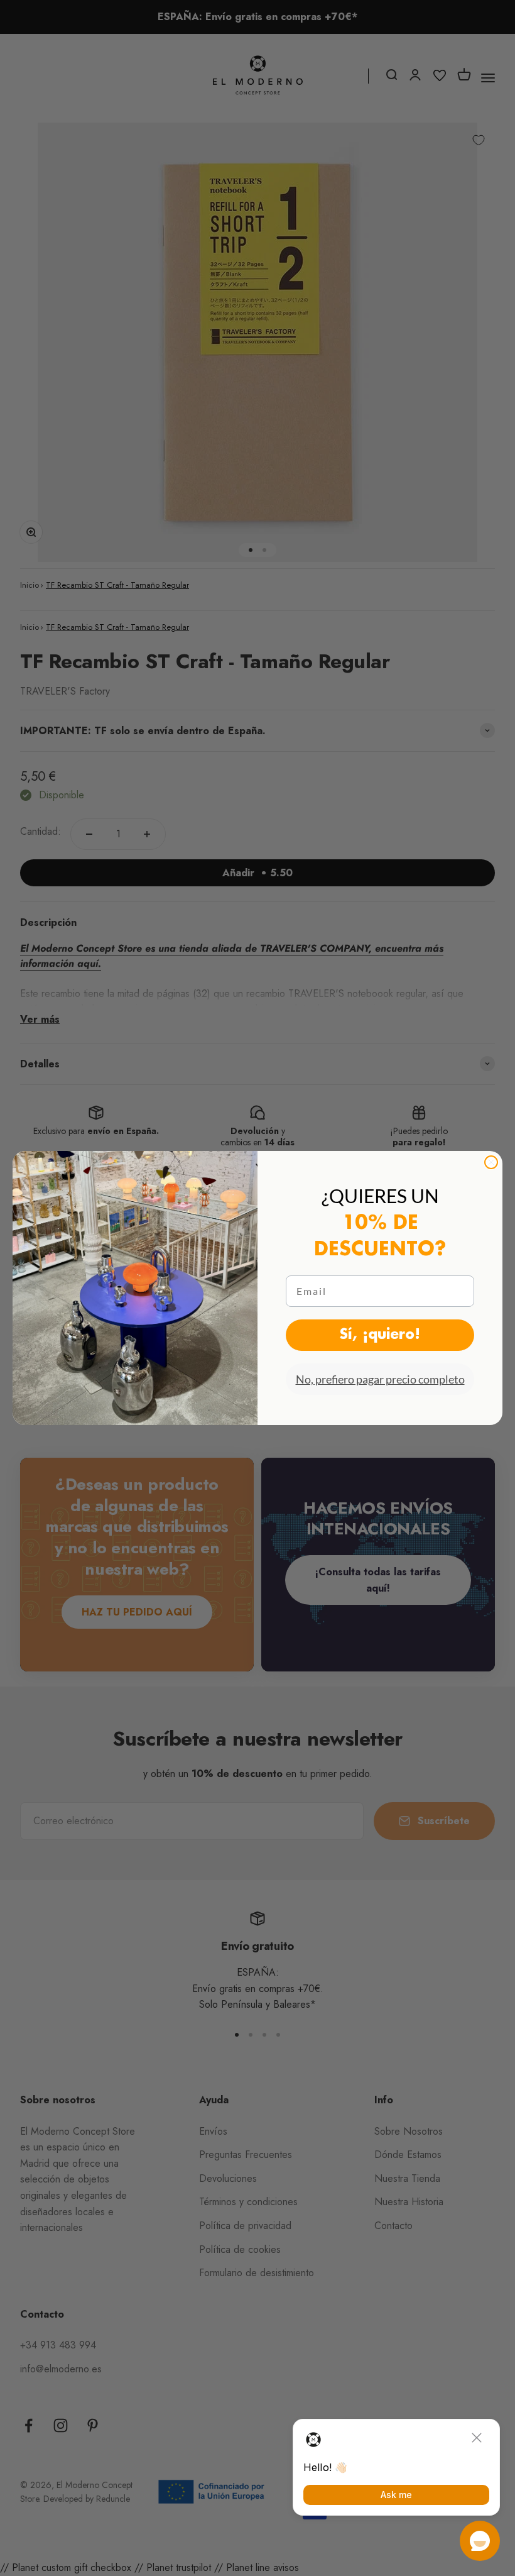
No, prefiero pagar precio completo (380, 1379)
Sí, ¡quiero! (380, 1335)
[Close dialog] (491, 1162)
